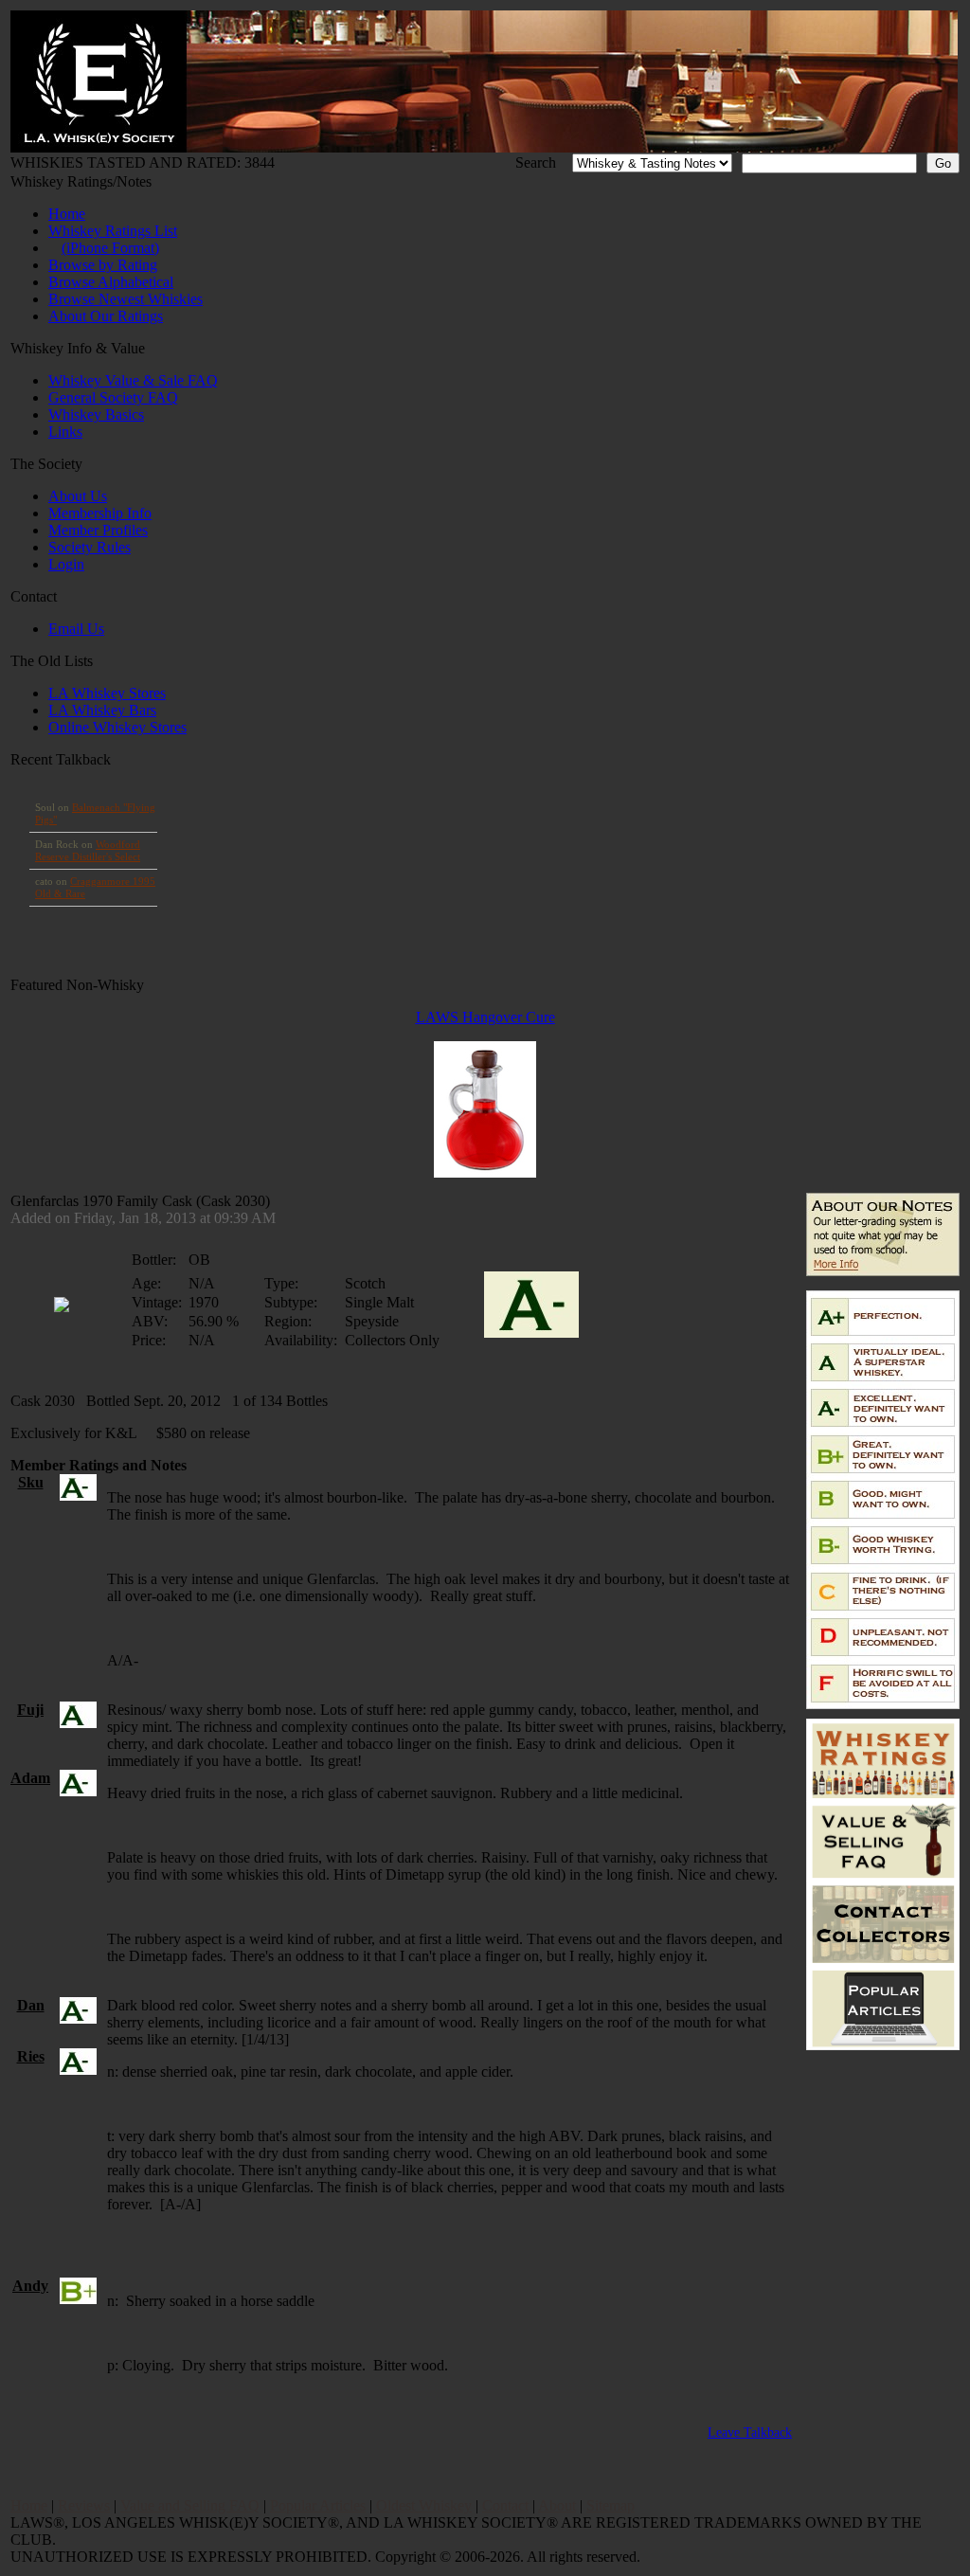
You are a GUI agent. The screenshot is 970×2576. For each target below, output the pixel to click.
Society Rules (90, 547)
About (557, 2505)
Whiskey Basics (96, 414)
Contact (505, 2505)
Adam (30, 1778)
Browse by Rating (103, 265)
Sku (31, 1482)
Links (65, 432)
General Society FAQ (113, 397)
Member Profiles (98, 530)
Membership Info (100, 513)
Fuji (30, 1710)
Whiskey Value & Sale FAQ (133, 380)
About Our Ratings (106, 316)
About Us (78, 496)
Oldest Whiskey (424, 2505)
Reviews (84, 2505)
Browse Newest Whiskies (126, 299)
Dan (31, 2005)
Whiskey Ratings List (113, 231)
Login (66, 564)
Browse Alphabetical (111, 282)
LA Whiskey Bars (102, 710)
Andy (30, 2286)
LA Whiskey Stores (107, 693)
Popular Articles (318, 2505)
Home (67, 214)
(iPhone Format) (110, 248)
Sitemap (611, 2505)
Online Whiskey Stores (117, 727)
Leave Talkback (750, 2432)
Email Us (76, 629)
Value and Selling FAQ (190, 2505)
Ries (31, 2056)
